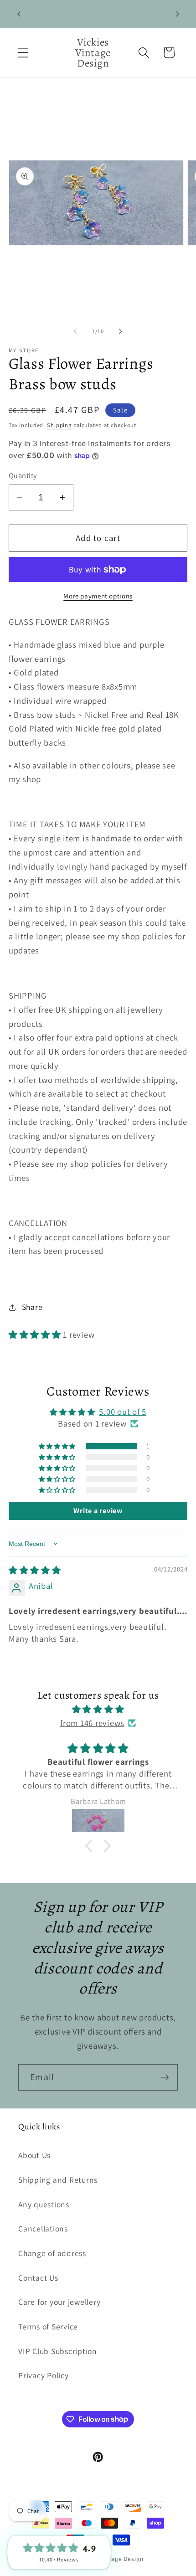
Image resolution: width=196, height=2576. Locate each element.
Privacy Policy (44, 2375)
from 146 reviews (92, 1723)
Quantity (23, 475)
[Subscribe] (165, 2077)
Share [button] (32, 1307)
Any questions (44, 2204)
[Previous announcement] (19, 14)
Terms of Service (48, 2326)
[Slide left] (76, 331)
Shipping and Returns (58, 2180)
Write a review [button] (98, 1511)
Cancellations (43, 2228)
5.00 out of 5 (123, 1412)
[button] (23, 53)
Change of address (52, 2253)
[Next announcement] (177, 14)
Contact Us (38, 2278)
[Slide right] (121, 331)
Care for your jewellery (59, 2302)
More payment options (98, 596)
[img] (35, 1570)
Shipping (59, 425)
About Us (34, 2155)
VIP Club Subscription (58, 2351)
